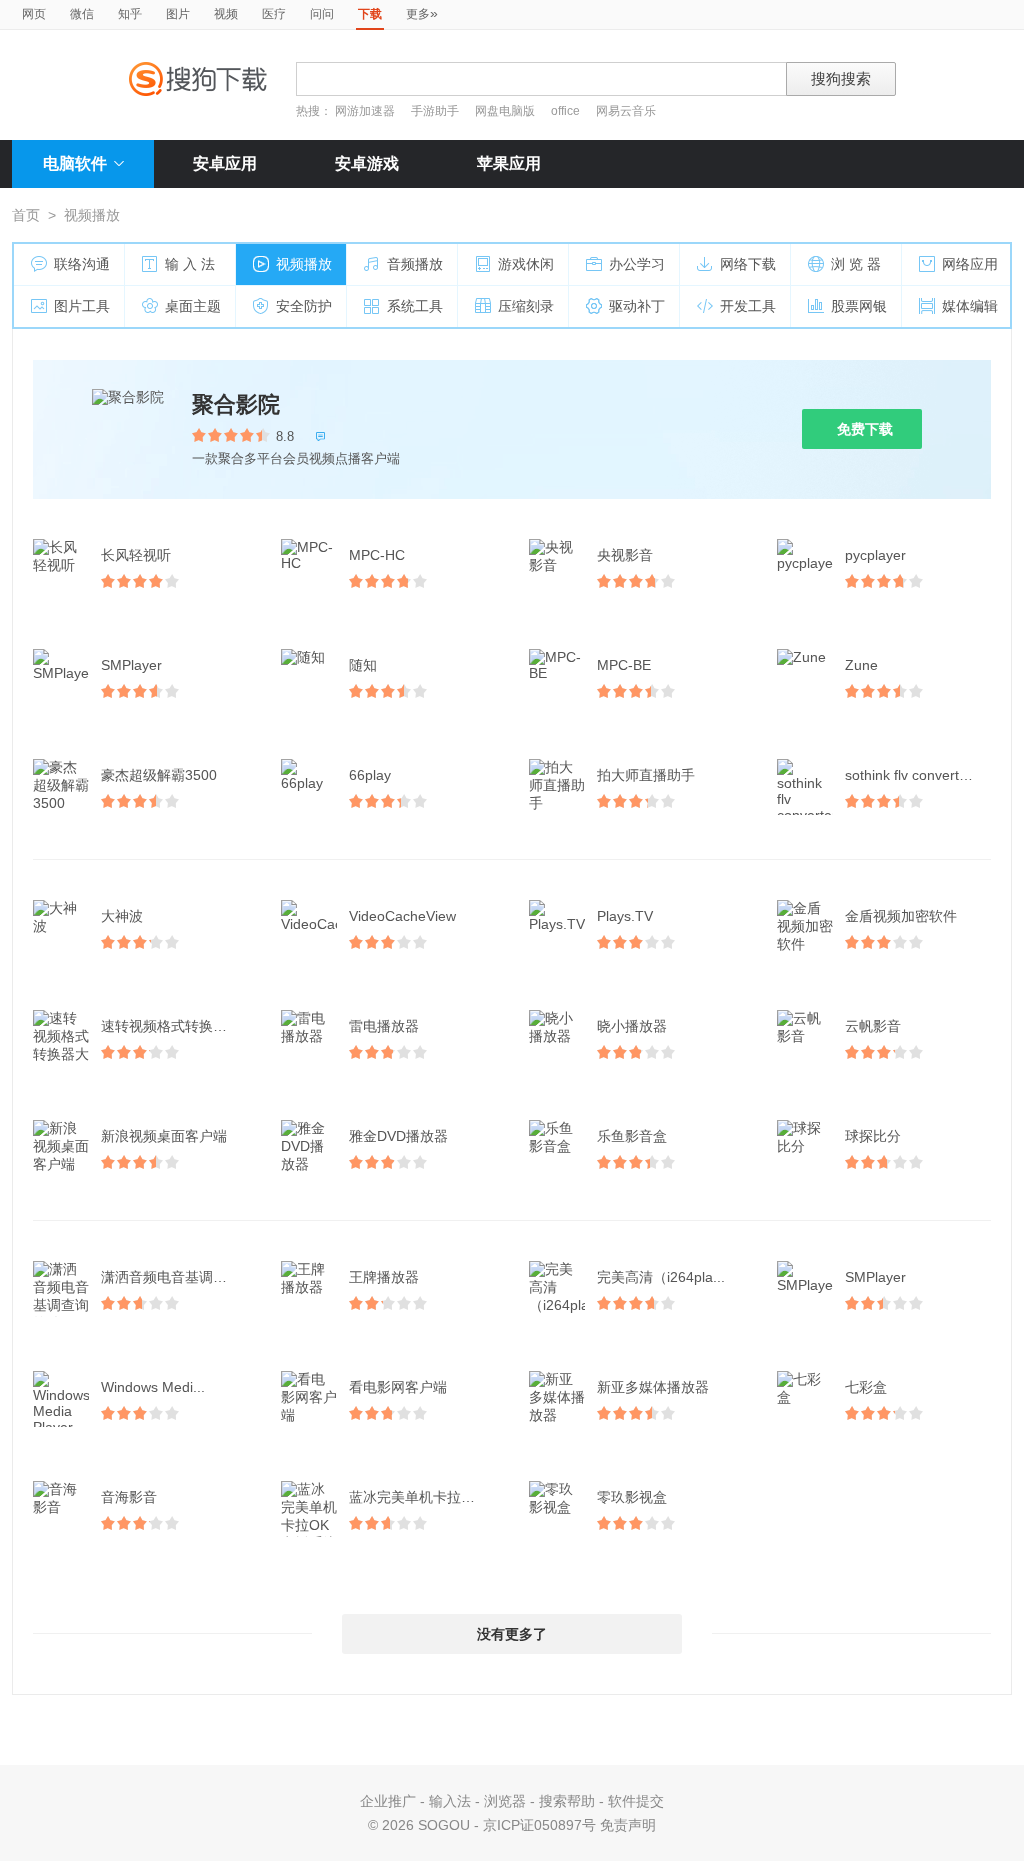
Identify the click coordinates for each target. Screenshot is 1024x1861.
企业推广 (388, 1801)
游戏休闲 (526, 264)
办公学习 (637, 264)
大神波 (122, 916)
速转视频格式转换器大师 (176, 1026)
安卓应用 (225, 163)
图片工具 (82, 306)
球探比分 (873, 1136)
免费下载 (865, 429)
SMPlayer (131, 665)
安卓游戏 (367, 163)
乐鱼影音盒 (632, 1136)
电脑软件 (75, 163)
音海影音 (129, 1497)
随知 (363, 665)
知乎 (130, 14)
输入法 (450, 1801)
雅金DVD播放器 (398, 1136)
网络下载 (748, 264)
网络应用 (970, 264)
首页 (26, 215)
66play (370, 775)
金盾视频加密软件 (901, 916)
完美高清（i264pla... (661, 1277)
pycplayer (875, 555)
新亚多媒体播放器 (653, 1387)
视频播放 (304, 264)
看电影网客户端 (398, 1387)
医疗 (274, 14)
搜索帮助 (567, 1801)
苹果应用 (509, 163)
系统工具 (415, 306)
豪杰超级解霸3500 (159, 775)
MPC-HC (377, 555)
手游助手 (436, 111)
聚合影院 (236, 404)
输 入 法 (190, 264)
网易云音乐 (626, 111)
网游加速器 (365, 111)
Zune (861, 665)
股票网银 (859, 306)
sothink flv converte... (912, 775)
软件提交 (636, 1801)
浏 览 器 (856, 264)
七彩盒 (866, 1387)
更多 (422, 13)
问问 (322, 14)
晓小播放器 (632, 1026)
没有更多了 (512, 1634)
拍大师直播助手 (646, 775)
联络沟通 (82, 264)
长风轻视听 (136, 555)
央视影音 (625, 555)
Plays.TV (625, 916)
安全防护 (304, 306)
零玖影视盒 (632, 1497)
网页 (34, 14)
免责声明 (628, 1825)
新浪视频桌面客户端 (164, 1136)
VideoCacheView (402, 916)
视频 (226, 14)
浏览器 (505, 1801)
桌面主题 (193, 306)
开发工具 (748, 306)
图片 (178, 14)
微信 (82, 14)
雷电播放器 (384, 1026)
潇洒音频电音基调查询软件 (176, 1277)
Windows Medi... (153, 1387)
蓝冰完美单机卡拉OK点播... (424, 1497)
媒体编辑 (970, 306)
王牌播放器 (384, 1277)
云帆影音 (873, 1026)
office (567, 111)
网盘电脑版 (505, 111)
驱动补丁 (637, 306)
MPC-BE (624, 665)
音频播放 (415, 264)
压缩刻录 (526, 306)
